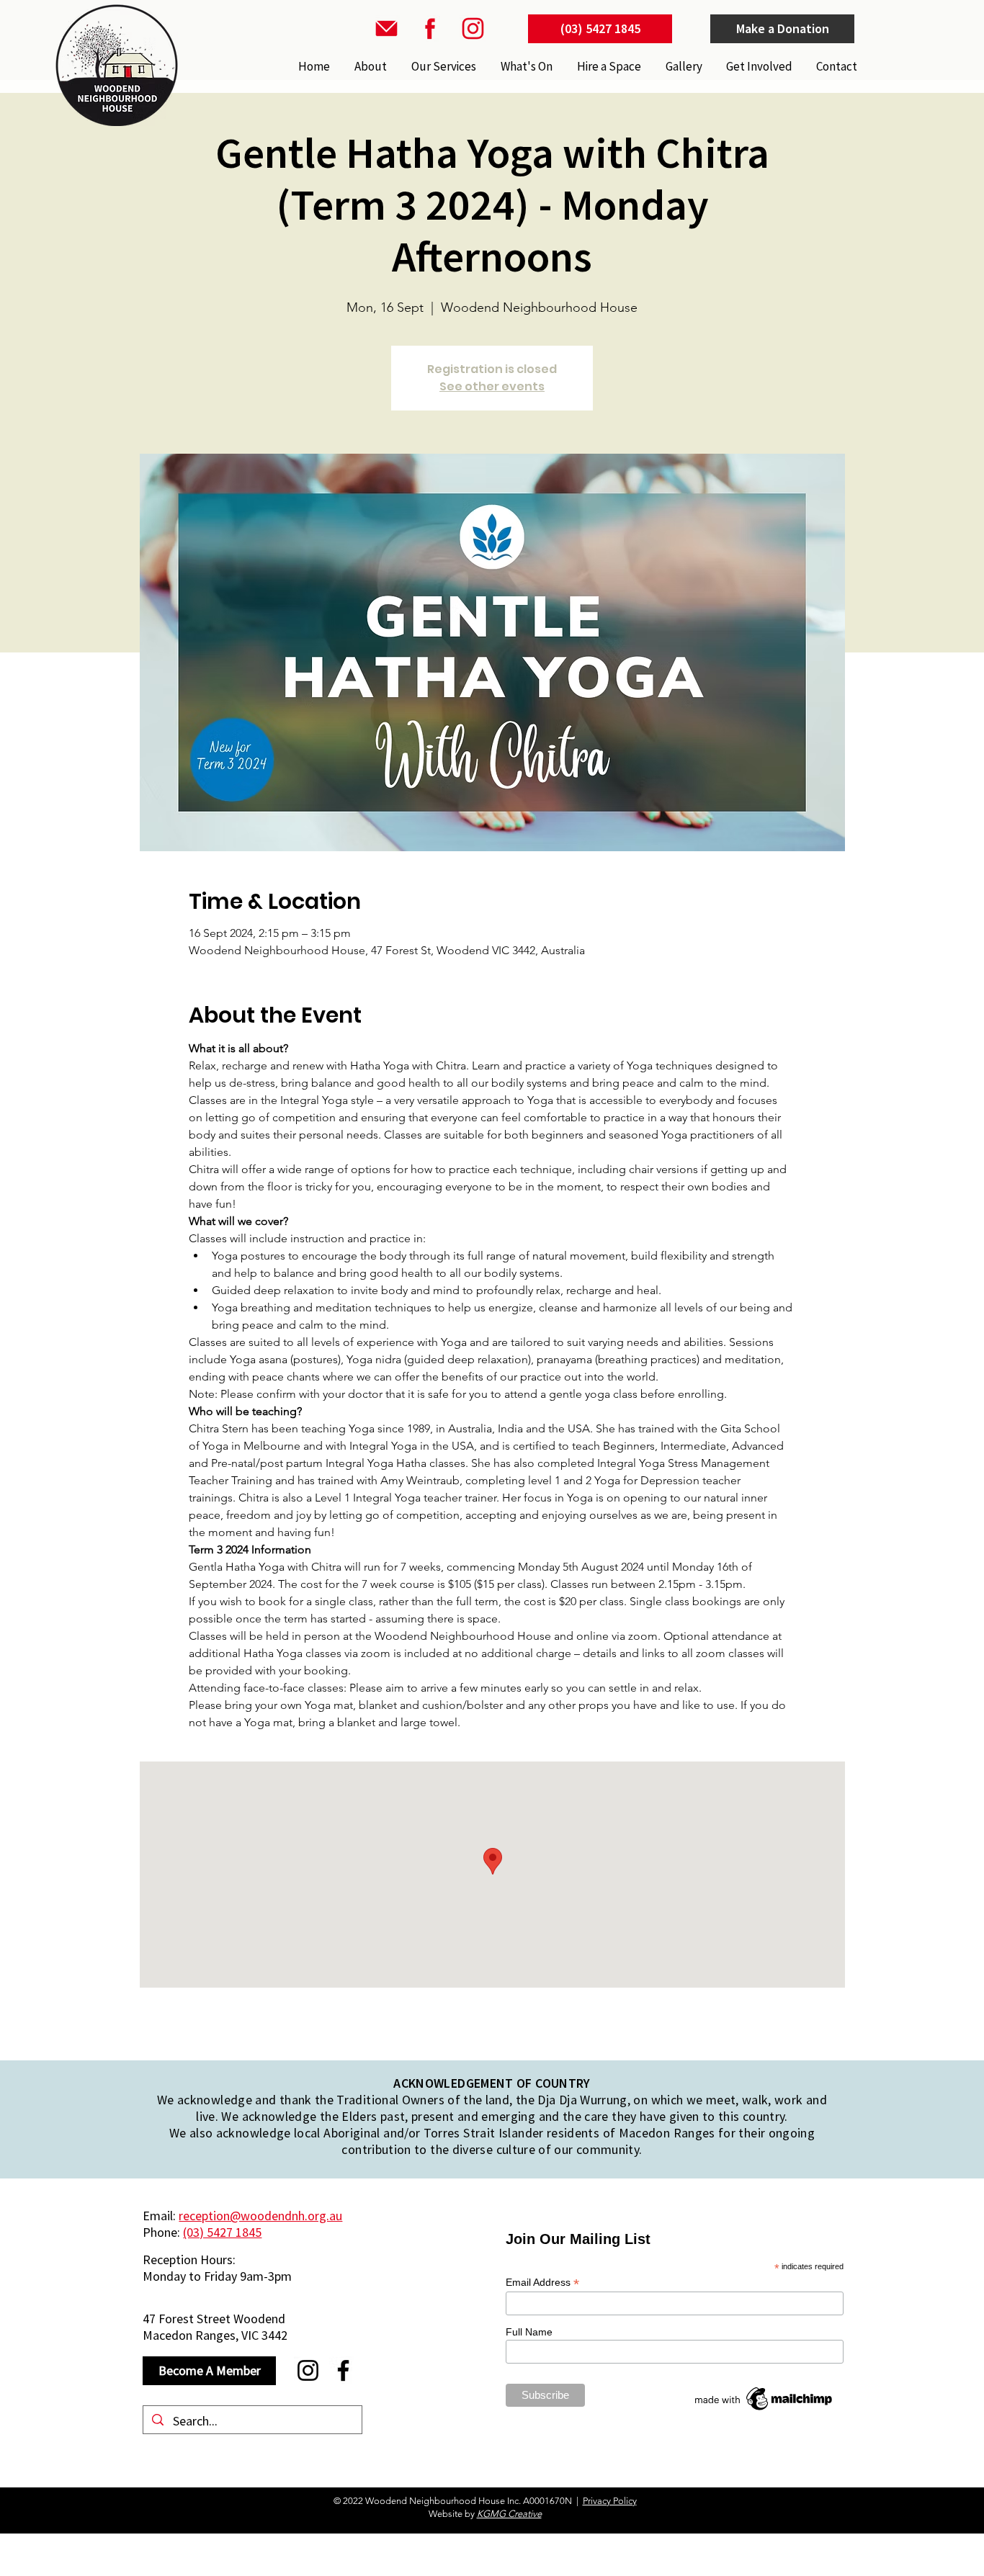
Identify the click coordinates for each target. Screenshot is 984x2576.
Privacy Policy (610, 2501)
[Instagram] (308, 2370)
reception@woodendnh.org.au (260, 2216)
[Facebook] (343, 2370)
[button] (442, 66)
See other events (492, 386)
